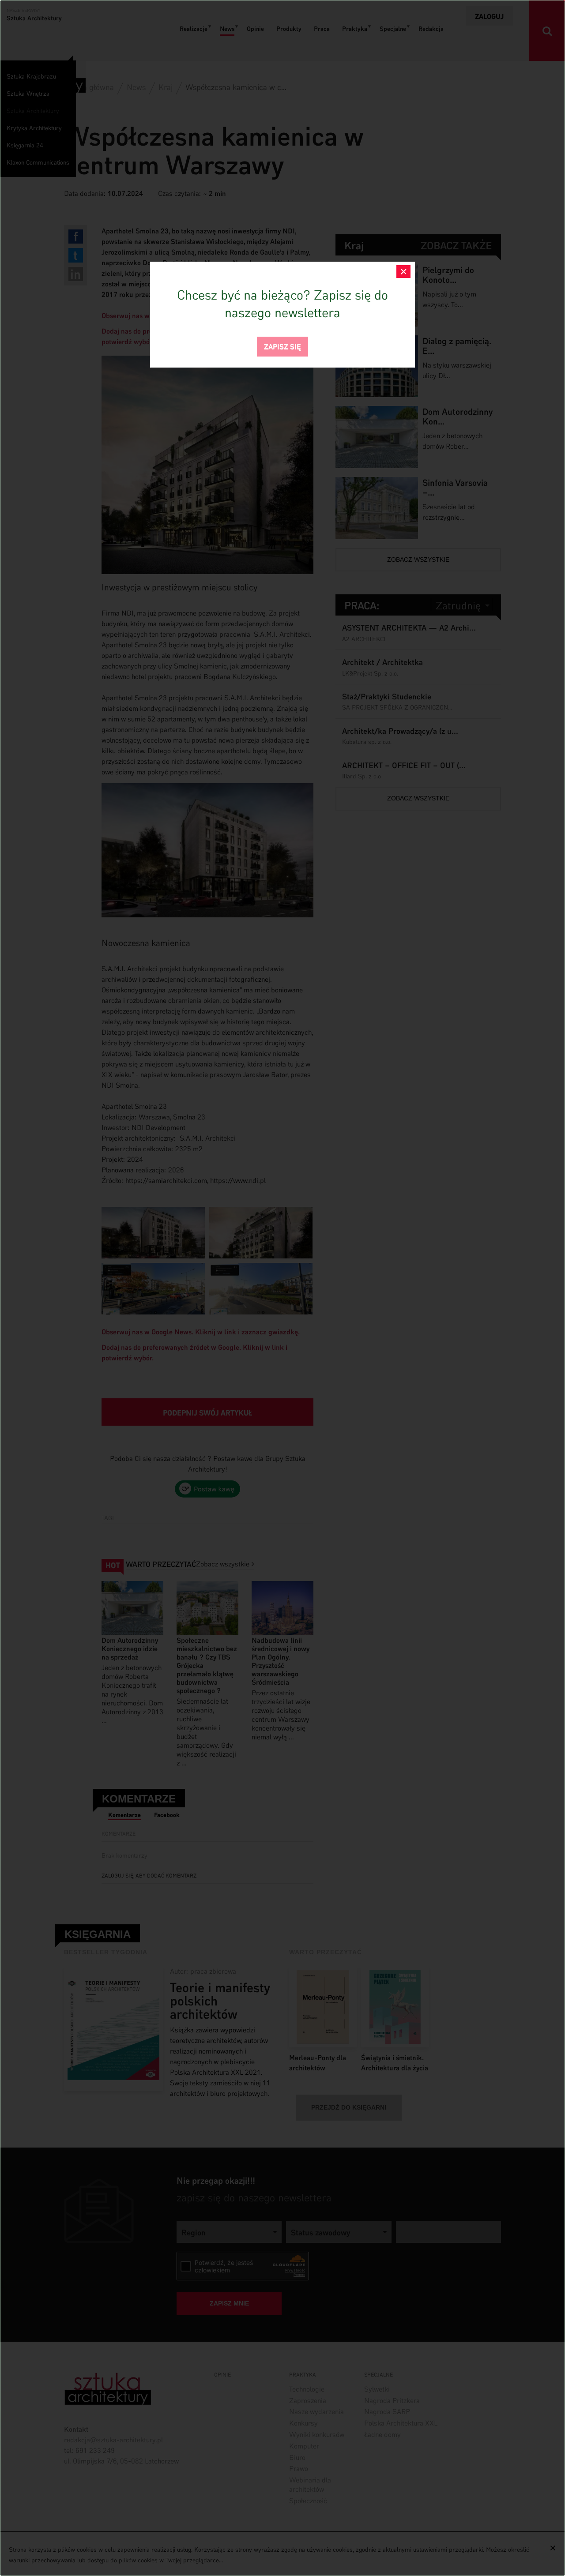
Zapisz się (282, 346)
